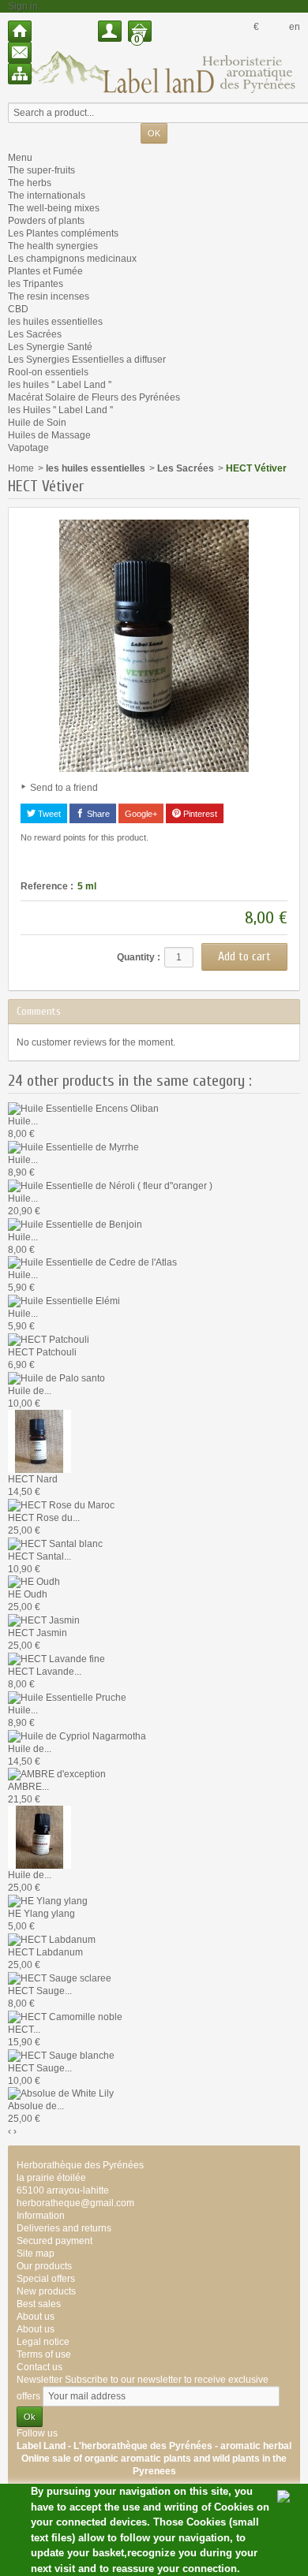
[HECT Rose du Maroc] (61, 1504)
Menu (20, 158)
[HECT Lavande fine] (56, 1658)
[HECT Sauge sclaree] (60, 1978)
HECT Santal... (39, 1556)
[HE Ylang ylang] (48, 1900)
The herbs (30, 183)
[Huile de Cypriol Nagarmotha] (77, 1735)
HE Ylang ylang (41, 1914)
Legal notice (43, 2342)
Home (21, 468)
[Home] (20, 31)
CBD (18, 309)
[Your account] (110, 31)
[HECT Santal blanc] (55, 1543)
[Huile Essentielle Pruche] (67, 1697)
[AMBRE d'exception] (57, 1774)
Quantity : (139, 957)
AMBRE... (28, 1787)
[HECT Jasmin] (44, 1620)
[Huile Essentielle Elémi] (64, 1300)
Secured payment (54, 2241)
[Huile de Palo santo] (56, 1377)
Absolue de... (36, 2106)
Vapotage (28, 448)
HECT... (24, 2030)
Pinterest (199, 814)
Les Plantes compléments (63, 233)
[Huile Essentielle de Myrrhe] (73, 1146)
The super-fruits (41, 170)
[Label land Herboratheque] (154, 72)
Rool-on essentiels (48, 372)
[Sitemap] (20, 74)
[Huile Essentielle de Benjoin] (75, 1224)
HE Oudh (28, 1594)
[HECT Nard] (39, 1441)
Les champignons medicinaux (72, 259)
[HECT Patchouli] (49, 1339)
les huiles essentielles (55, 322)
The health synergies (53, 246)
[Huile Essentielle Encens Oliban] (83, 1108)
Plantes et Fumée (45, 271)
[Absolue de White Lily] (61, 2093)
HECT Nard (33, 1479)
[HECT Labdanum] (52, 1939)
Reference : (47, 886)
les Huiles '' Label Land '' (60, 410)
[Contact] (20, 52)
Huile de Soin (37, 423)
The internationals (47, 196)
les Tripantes (36, 284)
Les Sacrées (35, 334)
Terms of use (44, 2354)
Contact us (39, 2367)
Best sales (39, 2304)
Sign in (23, 6)
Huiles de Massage (49, 435)
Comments (39, 1011)
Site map (36, 2254)
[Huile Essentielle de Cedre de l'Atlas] (92, 1262)
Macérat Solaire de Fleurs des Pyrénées (94, 397)
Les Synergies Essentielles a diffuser (87, 360)
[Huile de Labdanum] (39, 1837)
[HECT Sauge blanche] (61, 2055)
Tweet (48, 814)
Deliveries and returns (64, 2228)
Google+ (141, 814)
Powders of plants (46, 221)
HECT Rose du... (44, 1518)
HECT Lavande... (45, 1672)
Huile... (23, 1121)
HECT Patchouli (42, 1352)
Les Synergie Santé (50, 347)
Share (97, 814)
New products (46, 2291)
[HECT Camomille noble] (65, 2016)
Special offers (46, 2279)
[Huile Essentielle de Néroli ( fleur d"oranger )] (110, 1185)
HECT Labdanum (45, 1952)
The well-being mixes (54, 208)
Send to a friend (64, 788)
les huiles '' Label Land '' (60, 385)
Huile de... (30, 1391)
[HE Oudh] (34, 1582)
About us (36, 2329)
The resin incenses (49, 296)
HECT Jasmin (38, 1633)
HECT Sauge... (40, 1991)
